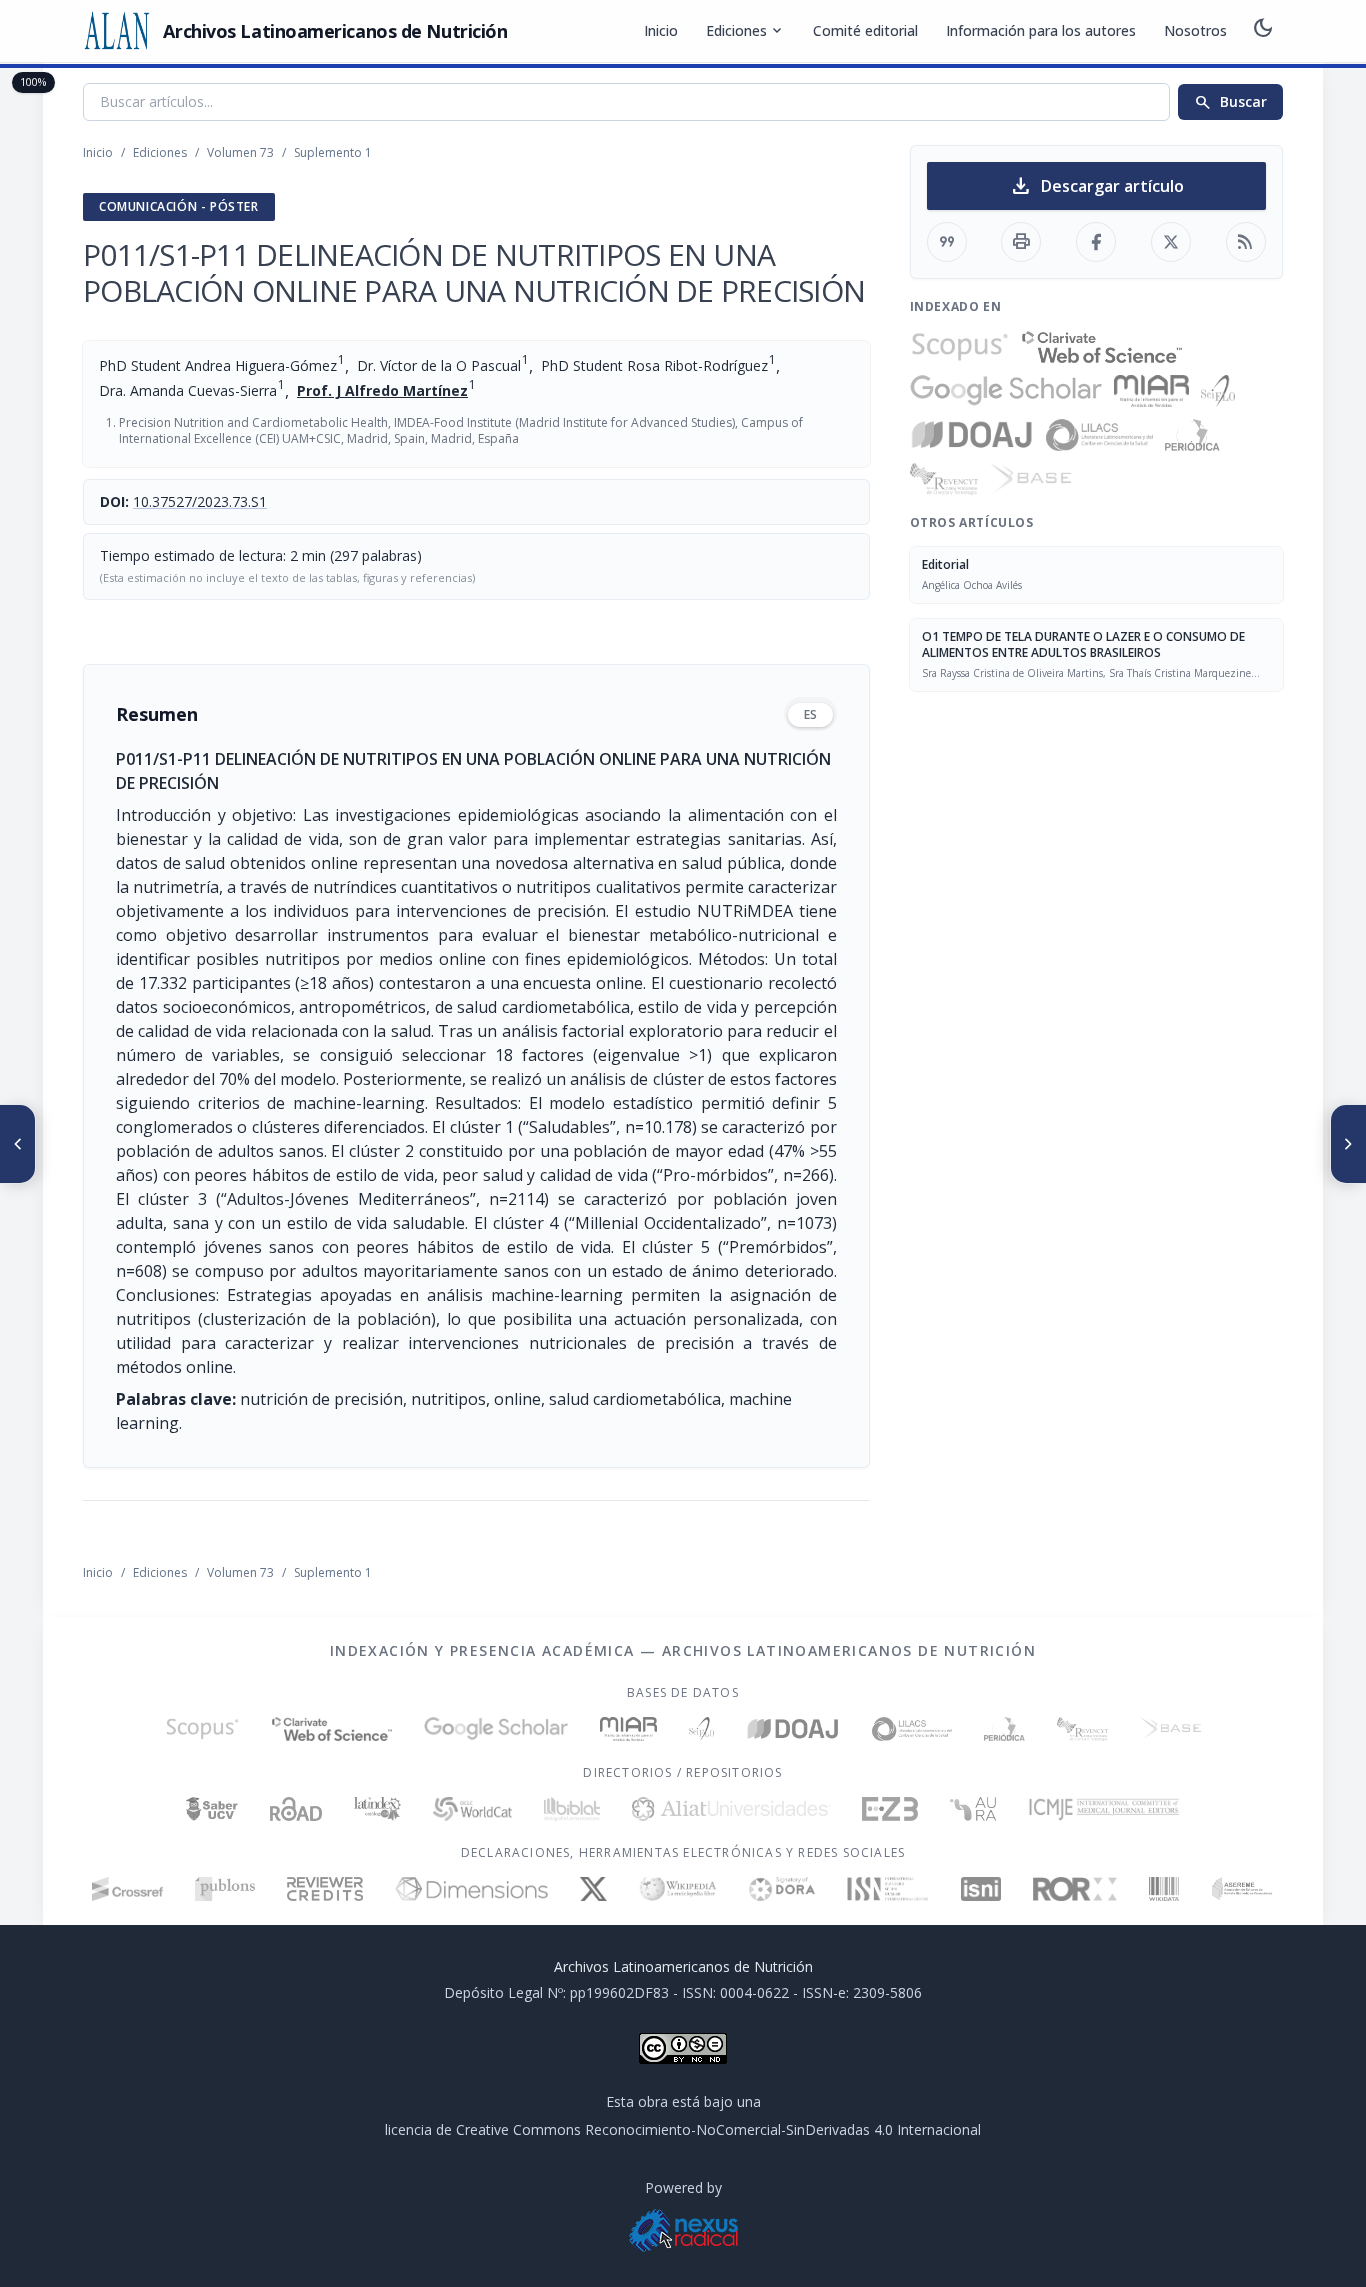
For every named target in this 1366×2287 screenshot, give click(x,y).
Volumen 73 (240, 152)
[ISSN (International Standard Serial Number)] (888, 1889)
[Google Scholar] (1006, 391)
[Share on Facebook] (1096, 242)
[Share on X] (1171, 242)
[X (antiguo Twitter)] (593, 1889)
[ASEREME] (1242, 1889)
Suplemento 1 (333, 152)
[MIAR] (1151, 391)
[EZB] (890, 1809)
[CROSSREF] (127, 1889)
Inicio (661, 30)
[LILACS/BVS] (1099, 435)
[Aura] (973, 1809)
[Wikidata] (1163, 1889)
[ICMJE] (1104, 1809)
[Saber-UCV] (212, 1809)
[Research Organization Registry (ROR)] (1075, 1889)
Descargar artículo (1096, 186)
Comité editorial (865, 30)
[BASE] (1030, 479)
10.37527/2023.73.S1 (200, 501)
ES (810, 714)
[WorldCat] (472, 1809)
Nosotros (1195, 30)
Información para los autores (1041, 30)
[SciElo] (1218, 391)
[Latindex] (377, 1809)
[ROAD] (295, 1809)
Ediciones (745, 31)
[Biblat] (572, 1809)
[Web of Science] (1102, 347)
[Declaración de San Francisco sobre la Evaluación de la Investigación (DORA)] (782, 1889)
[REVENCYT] (944, 479)
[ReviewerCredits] (325, 1889)
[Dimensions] (471, 1889)
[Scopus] (960, 347)
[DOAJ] (972, 435)
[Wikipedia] (678, 1889)
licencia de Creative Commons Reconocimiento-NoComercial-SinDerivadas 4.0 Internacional (683, 2129)
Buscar (1230, 102)
